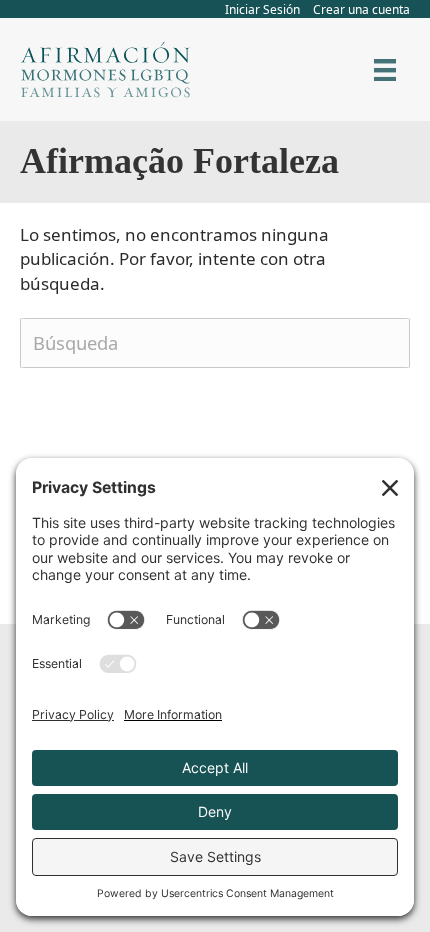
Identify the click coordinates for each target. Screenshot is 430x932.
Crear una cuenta (361, 9)
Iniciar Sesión (262, 9)
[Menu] (385, 70)
